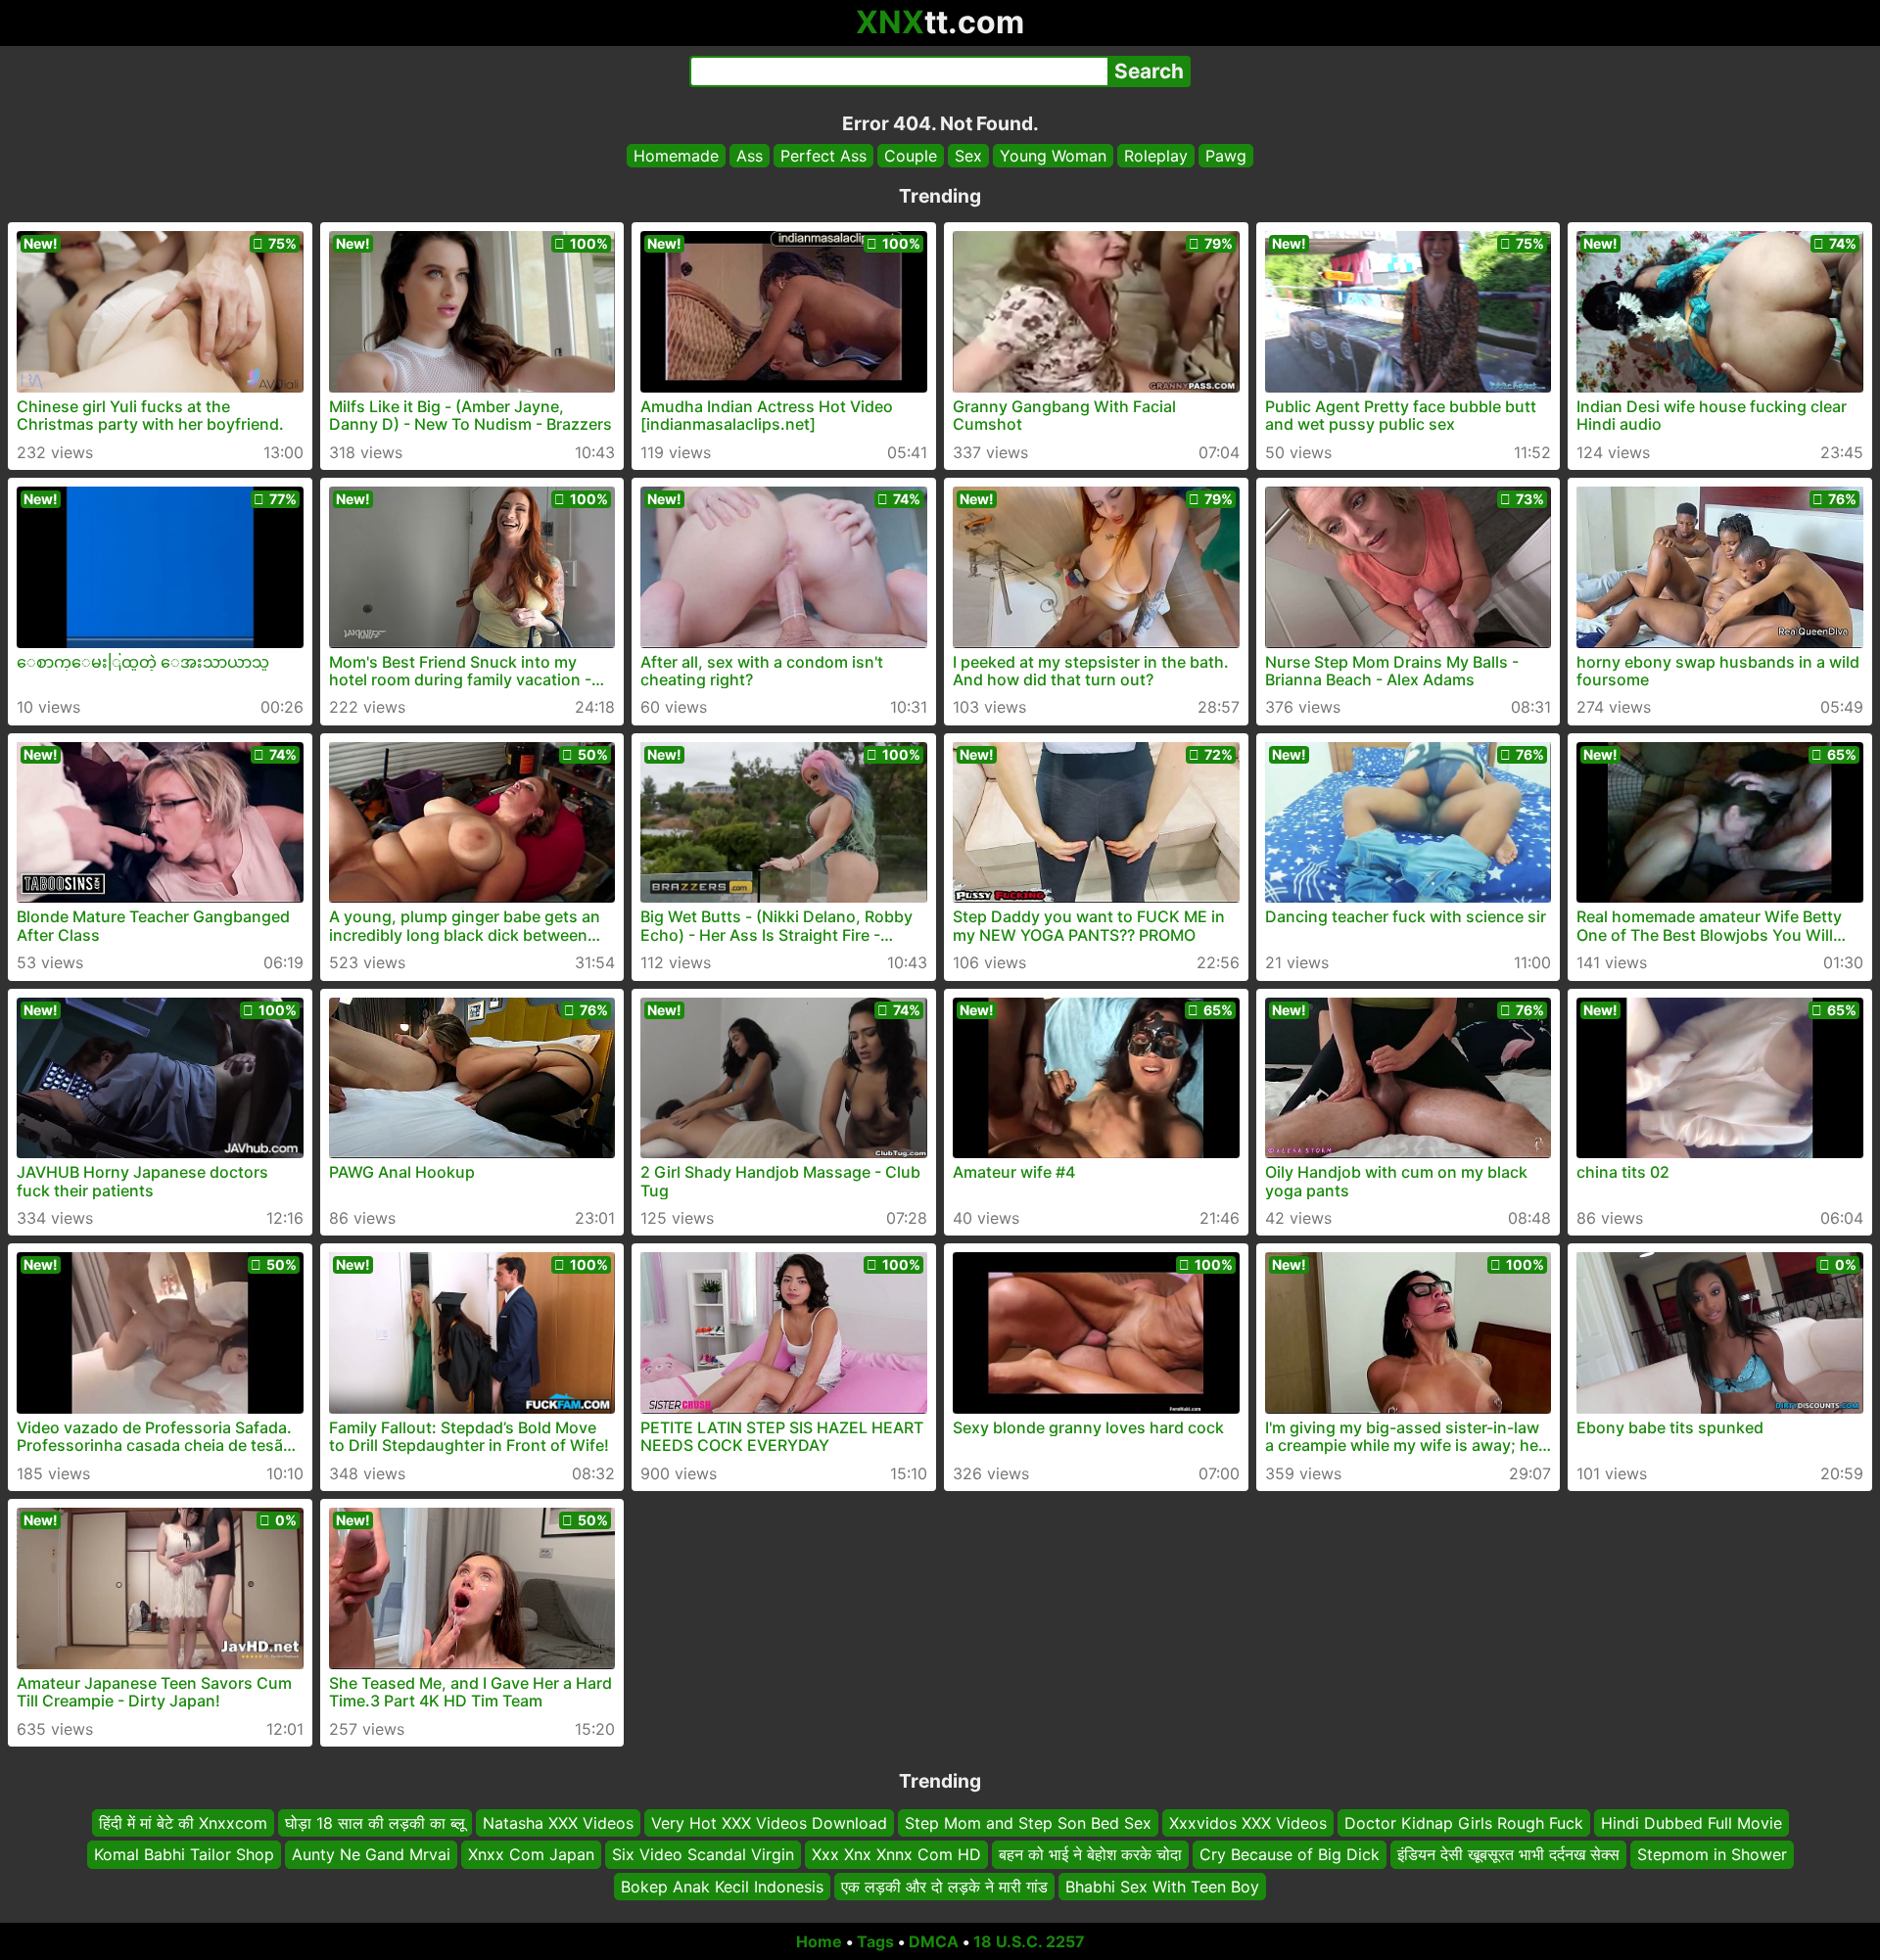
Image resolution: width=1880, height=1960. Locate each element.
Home (819, 1941)
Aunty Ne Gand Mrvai (371, 1854)
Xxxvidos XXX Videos (1248, 1823)
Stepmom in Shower (1712, 1854)
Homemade (676, 156)
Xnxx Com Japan (531, 1854)
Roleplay (1156, 156)
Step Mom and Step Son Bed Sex (1028, 1823)
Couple (911, 156)
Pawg (1226, 156)
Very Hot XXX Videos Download (769, 1823)
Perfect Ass (823, 156)
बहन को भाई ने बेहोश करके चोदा (1090, 1854)
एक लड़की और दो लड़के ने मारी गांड (944, 1887)
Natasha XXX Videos (558, 1823)
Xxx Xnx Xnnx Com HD (896, 1854)
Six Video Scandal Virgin (703, 1854)
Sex (968, 156)
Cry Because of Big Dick (1290, 1854)
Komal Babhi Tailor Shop (184, 1854)
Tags (875, 1941)
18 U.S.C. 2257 (1029, 1941)
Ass (750, 156)
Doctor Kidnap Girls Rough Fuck (1464, 1823)
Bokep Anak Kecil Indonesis (722, 1887)
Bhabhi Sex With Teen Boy (1162, 1887)
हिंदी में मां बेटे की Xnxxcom (183, 1823)
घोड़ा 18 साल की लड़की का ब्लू (375, 1823)
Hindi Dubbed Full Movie (1692, 1823)
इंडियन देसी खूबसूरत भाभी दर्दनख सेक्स (1508, 1854)
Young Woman (1053, 156)
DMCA (934, 1941)
